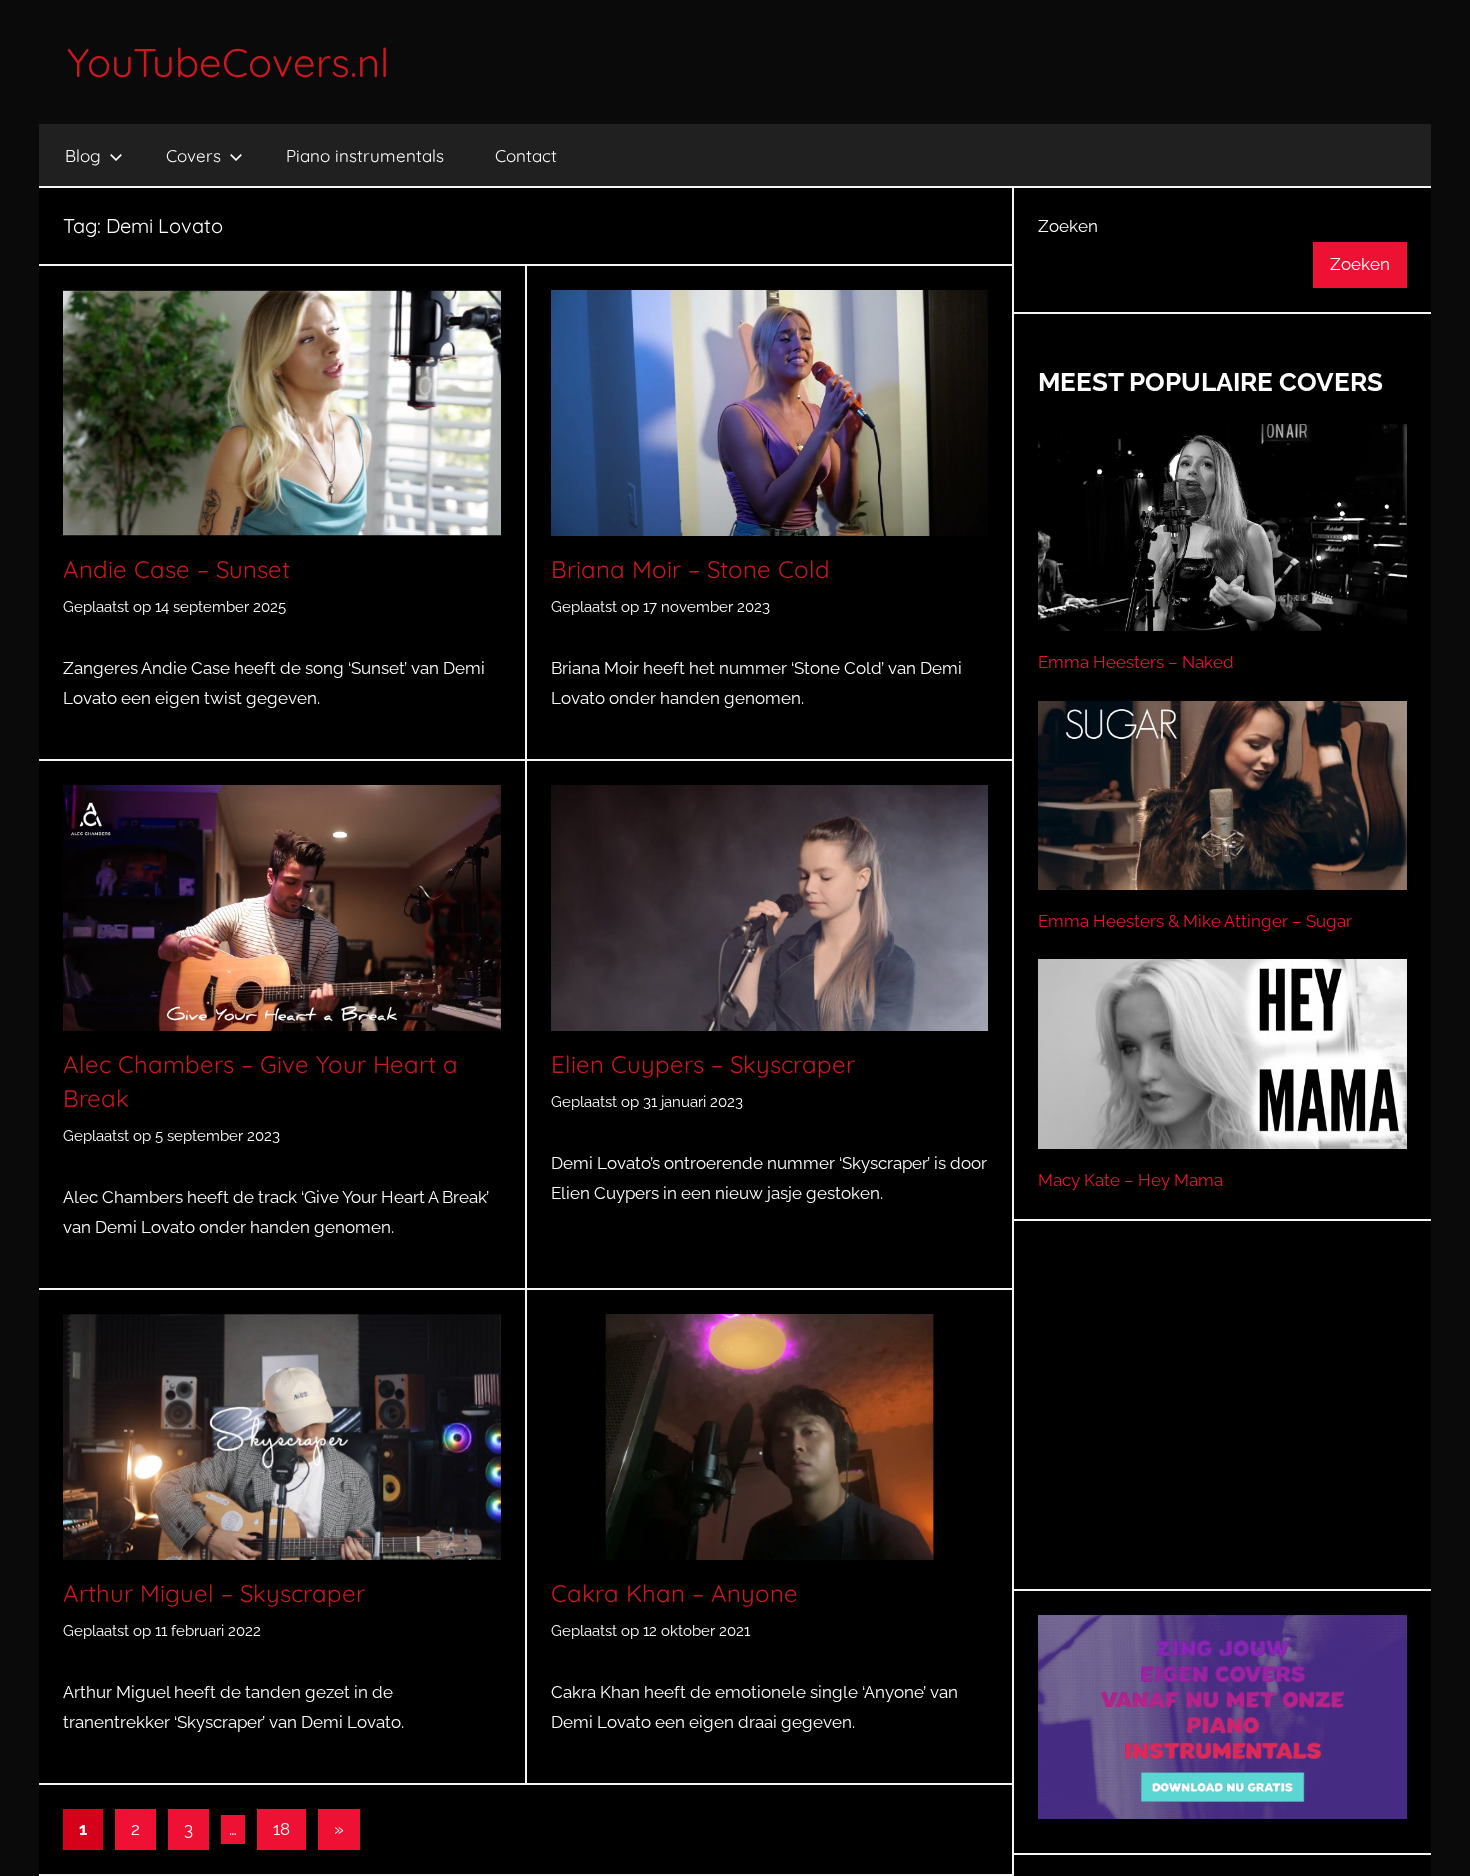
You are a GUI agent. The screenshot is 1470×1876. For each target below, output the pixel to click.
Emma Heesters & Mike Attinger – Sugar (1195, 921)
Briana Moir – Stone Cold (690, 569)
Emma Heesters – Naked (1136, 662)
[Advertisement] (1223, 1430)
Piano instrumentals (365, 155)
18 (281, 1829)
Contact (526, 155)
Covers (193, 155)
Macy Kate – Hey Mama (1130, 1180)
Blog (83, 155)
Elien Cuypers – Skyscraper (703, 1064)
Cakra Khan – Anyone (674, 1593)
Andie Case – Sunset (176, 569)
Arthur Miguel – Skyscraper (214, 1593)
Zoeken (1068, 226)
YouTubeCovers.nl (228, 62)
